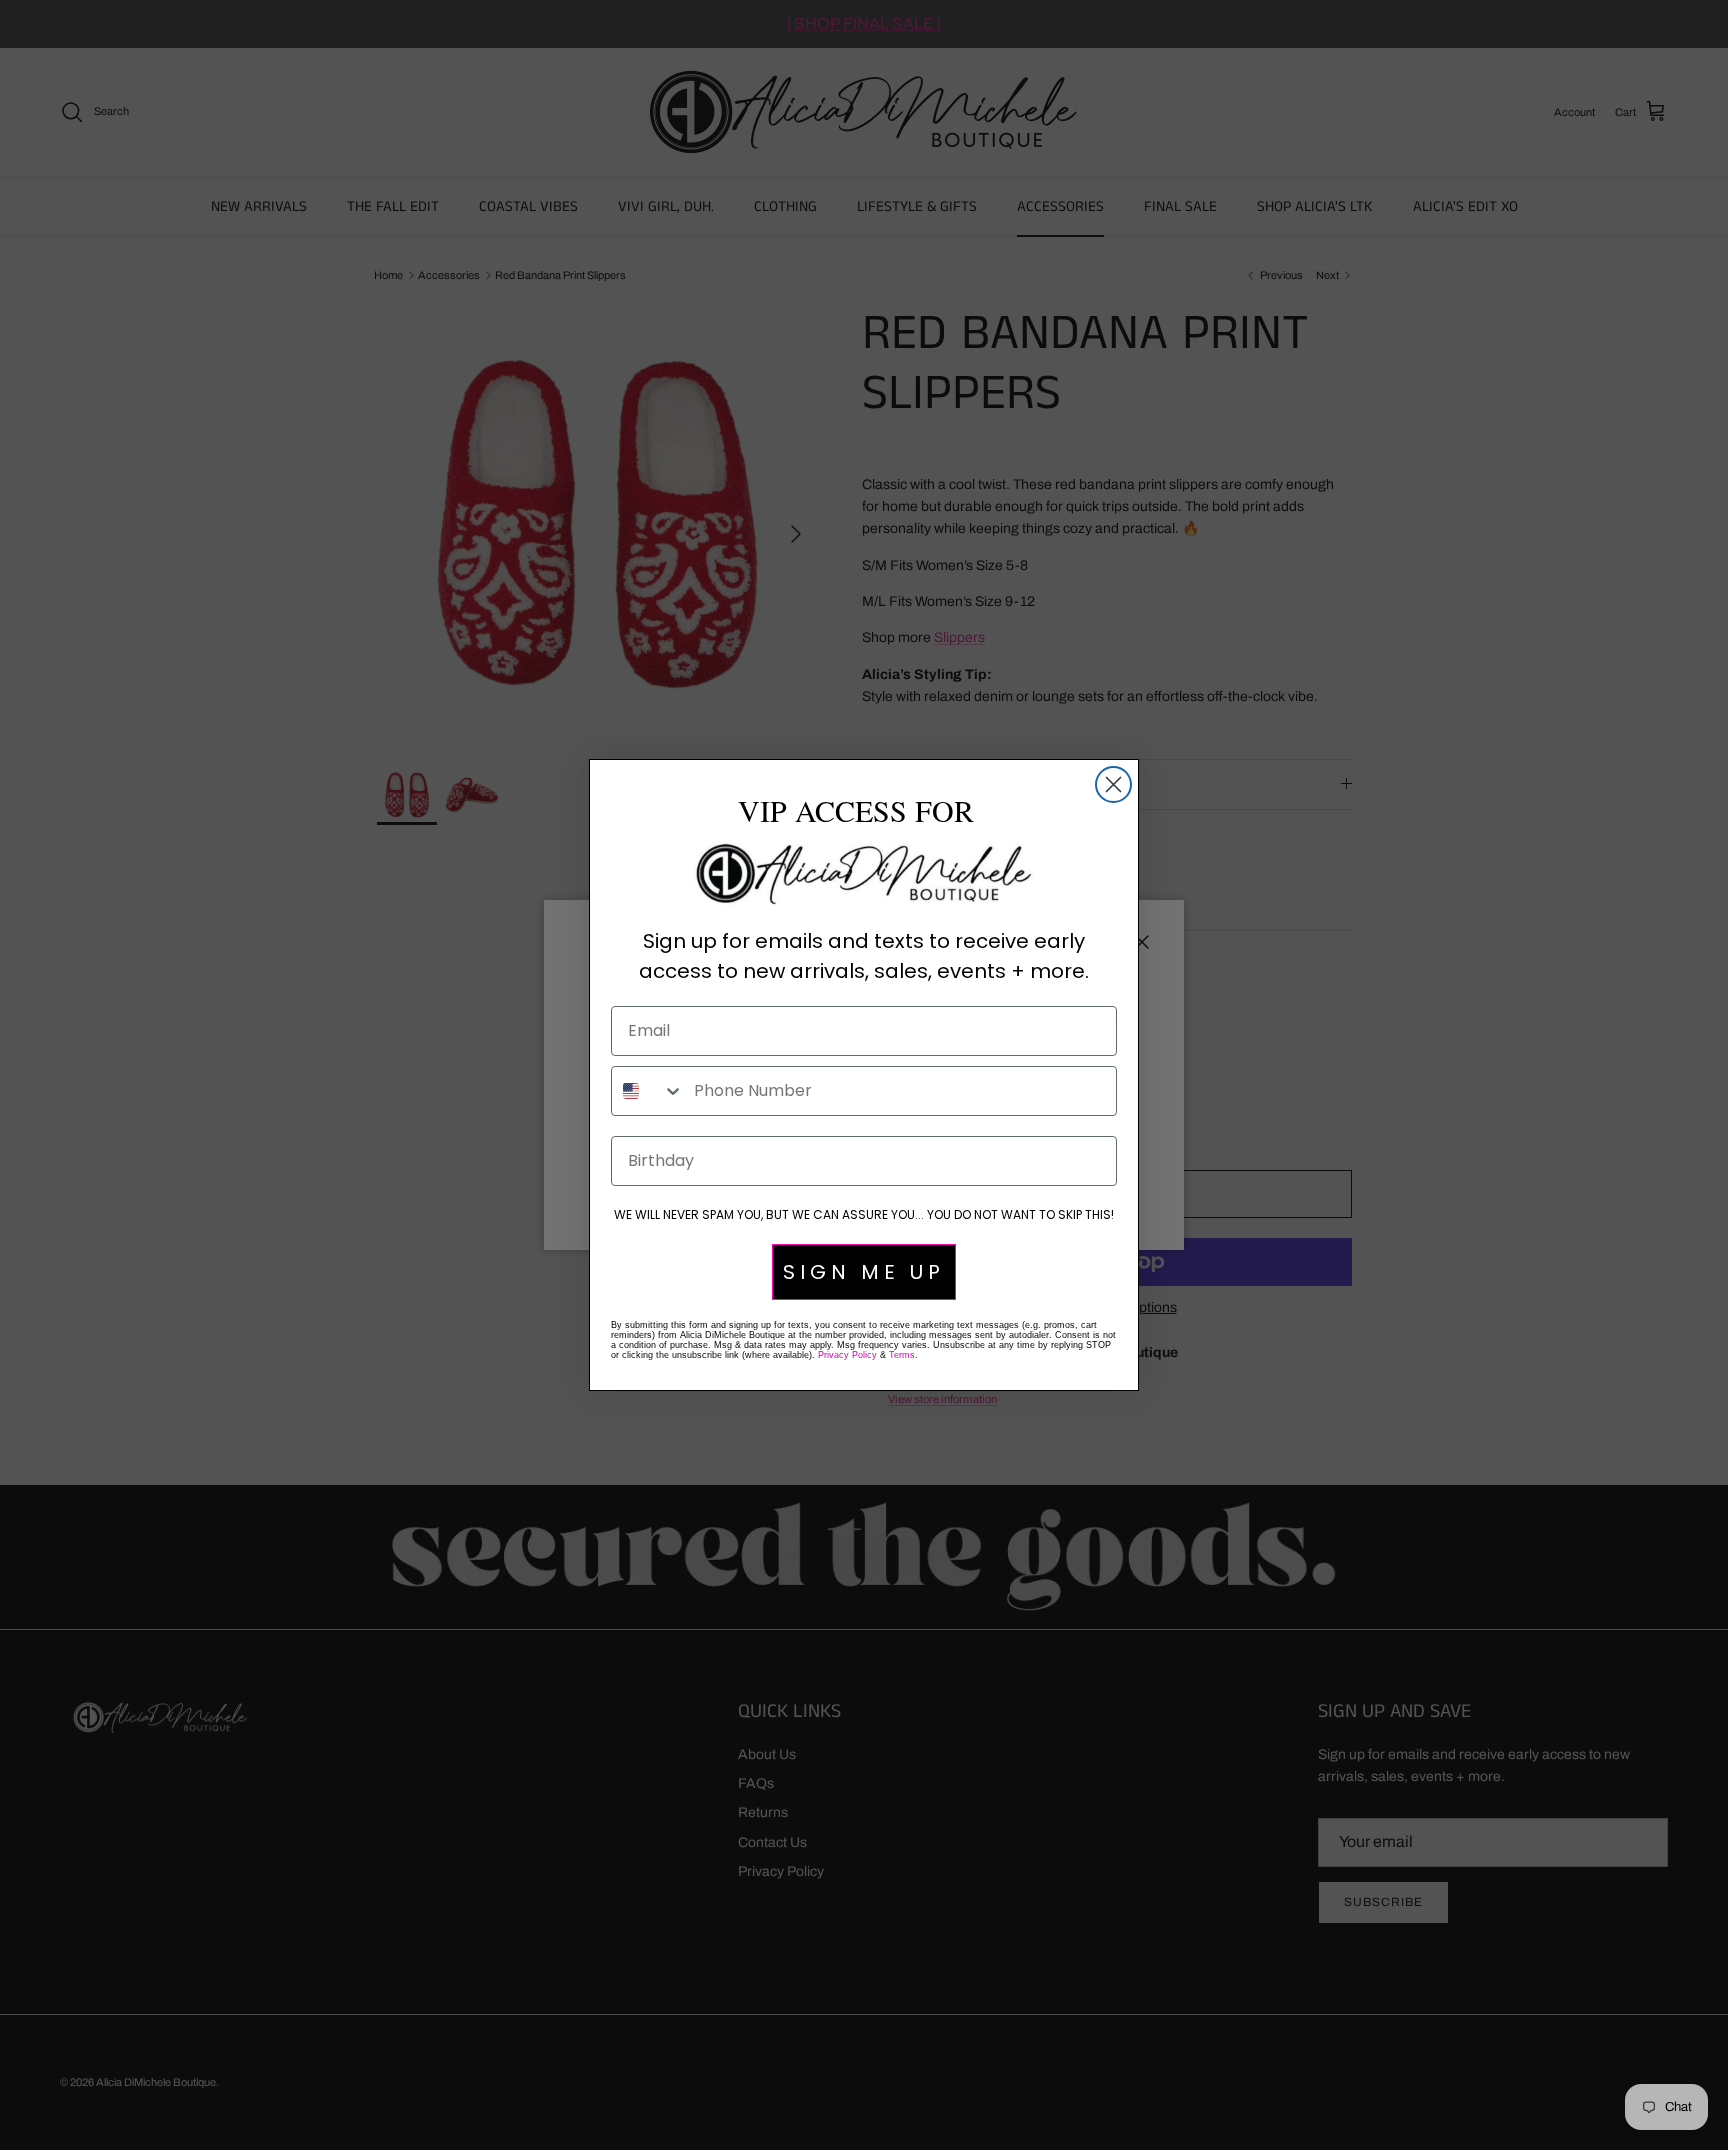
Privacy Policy (847, 1355)
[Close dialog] (1113, 784)
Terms (902, 1355)
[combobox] (648, 1091)
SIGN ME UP (864, 1272)
